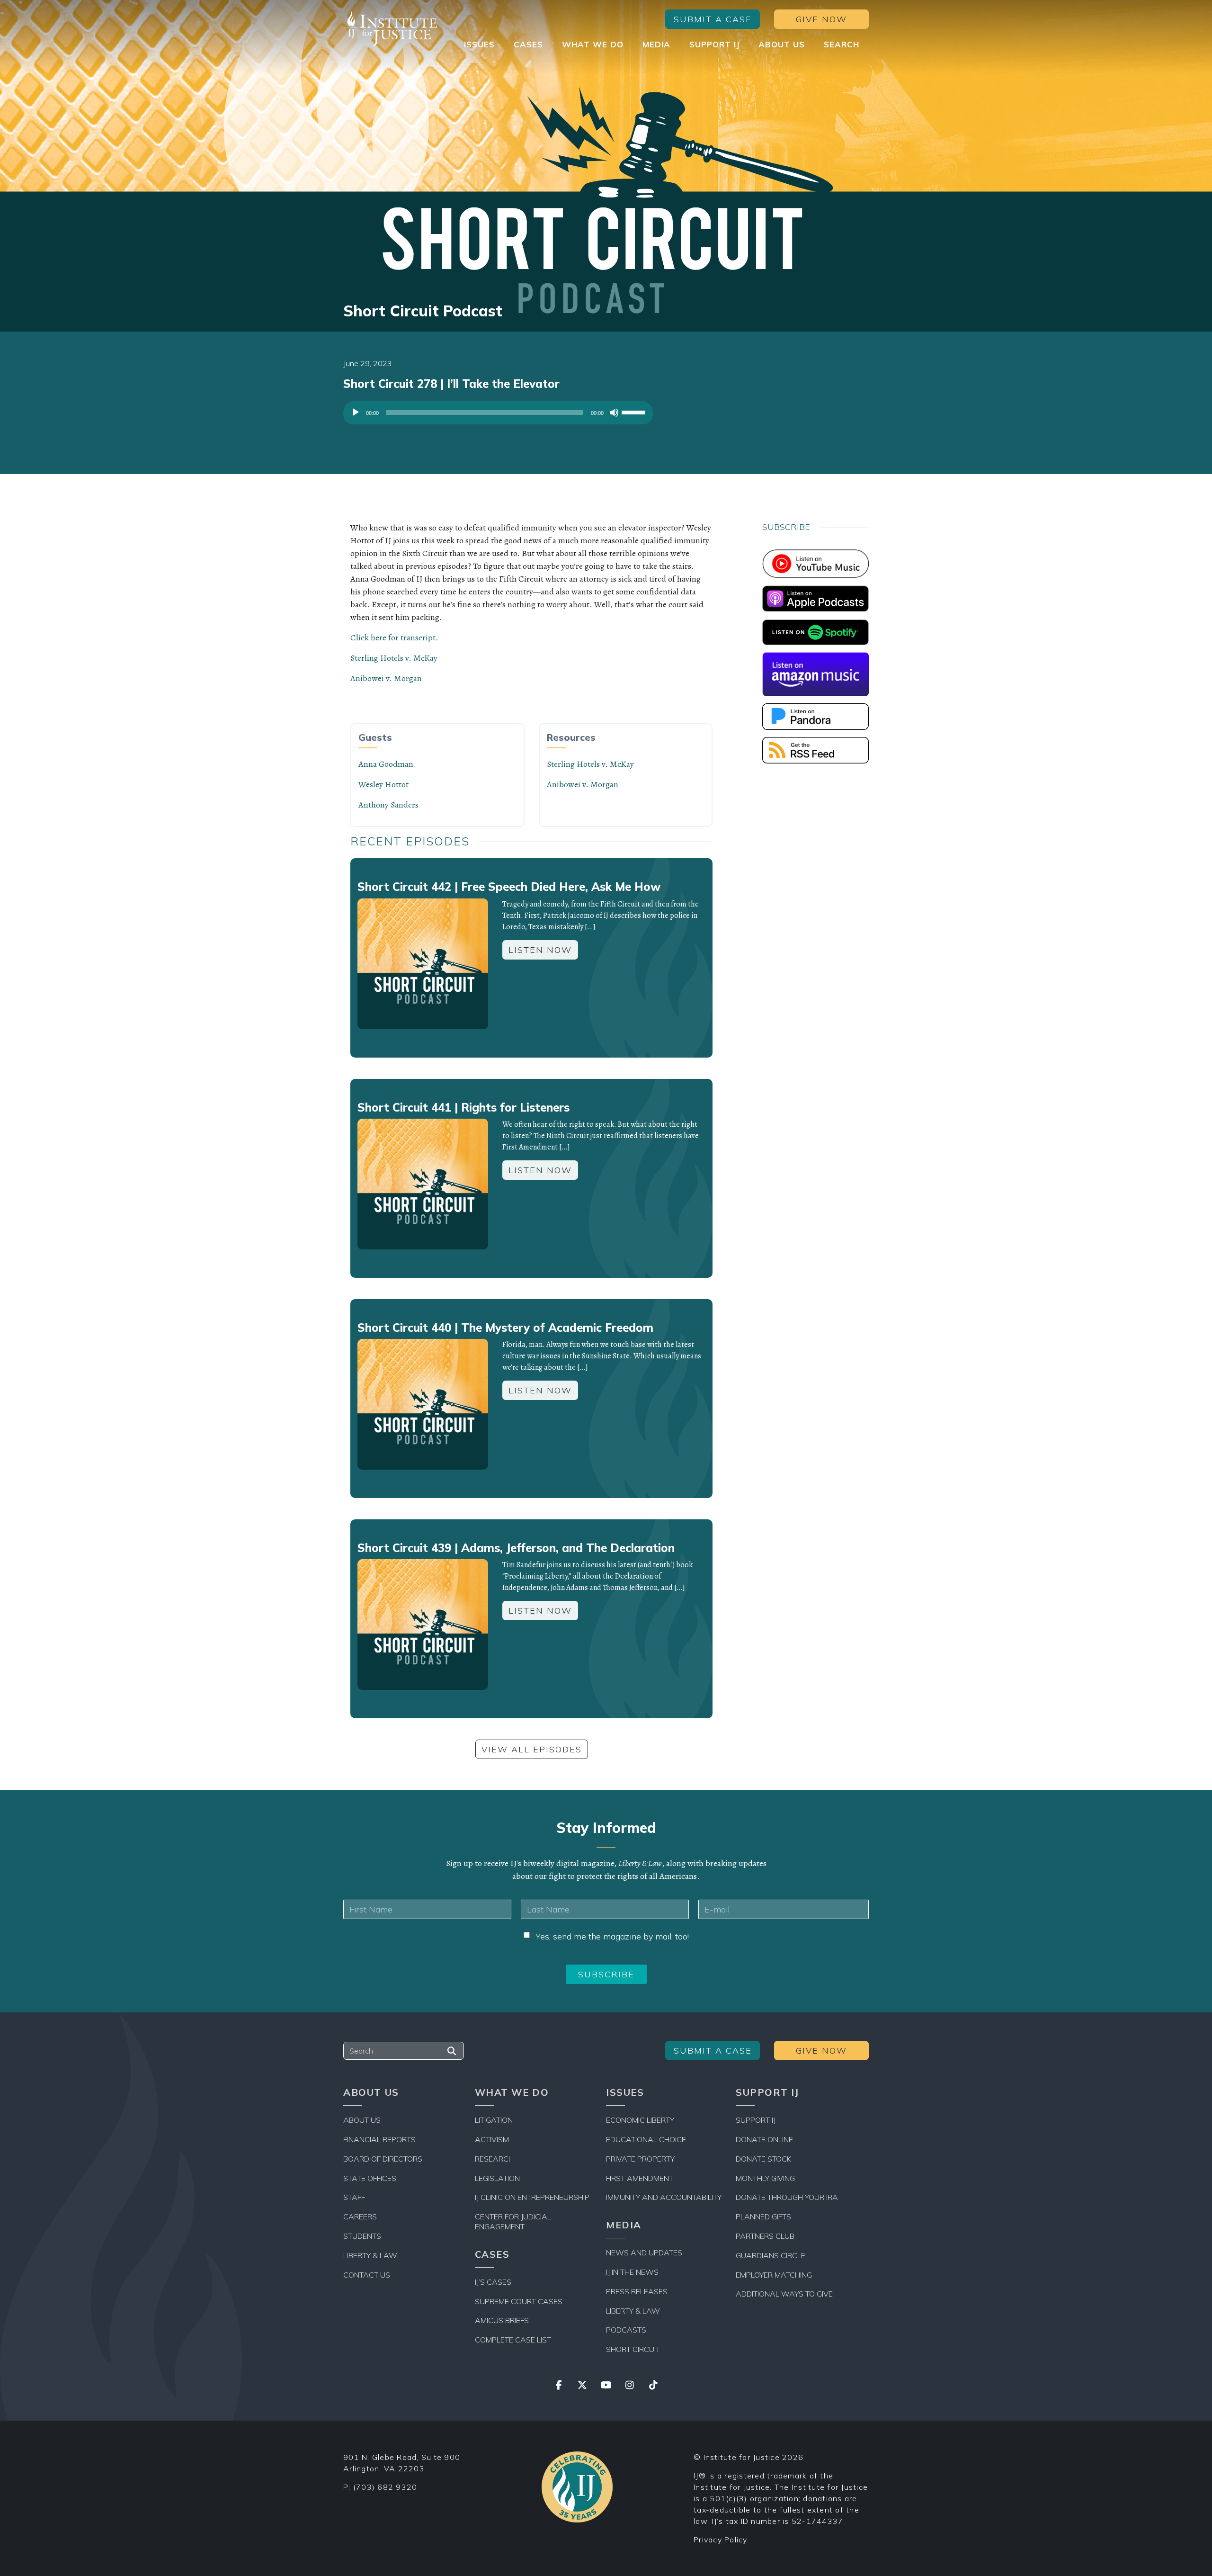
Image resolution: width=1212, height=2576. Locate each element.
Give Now (821, 19)
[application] (498, 415)
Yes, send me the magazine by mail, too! (612, 1936)
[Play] (356, 413)
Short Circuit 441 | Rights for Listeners (463, 1107)
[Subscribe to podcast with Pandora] (815, 716)
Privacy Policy (721, 2540)
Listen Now (540, 950)
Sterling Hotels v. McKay (394, 658)
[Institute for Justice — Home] (391, 29)
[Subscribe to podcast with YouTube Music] (815, 563)
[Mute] (614, 413)
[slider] (635, 412)
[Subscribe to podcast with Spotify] (815, 631)
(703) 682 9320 (385, 2487)
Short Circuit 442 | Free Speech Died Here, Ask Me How (509, 887)
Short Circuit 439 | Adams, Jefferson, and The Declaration (516, 1548)
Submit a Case (713, 19)
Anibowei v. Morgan (386, 678)
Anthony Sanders (388, 805)
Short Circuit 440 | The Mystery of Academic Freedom (505, 1328)
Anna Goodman (386, 764)
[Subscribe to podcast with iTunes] (815, 598)
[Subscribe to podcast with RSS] (815, 749)
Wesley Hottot (383, 784)
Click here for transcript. (394, 637)
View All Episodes (532, 1749)
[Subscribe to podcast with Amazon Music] (815, 673)
